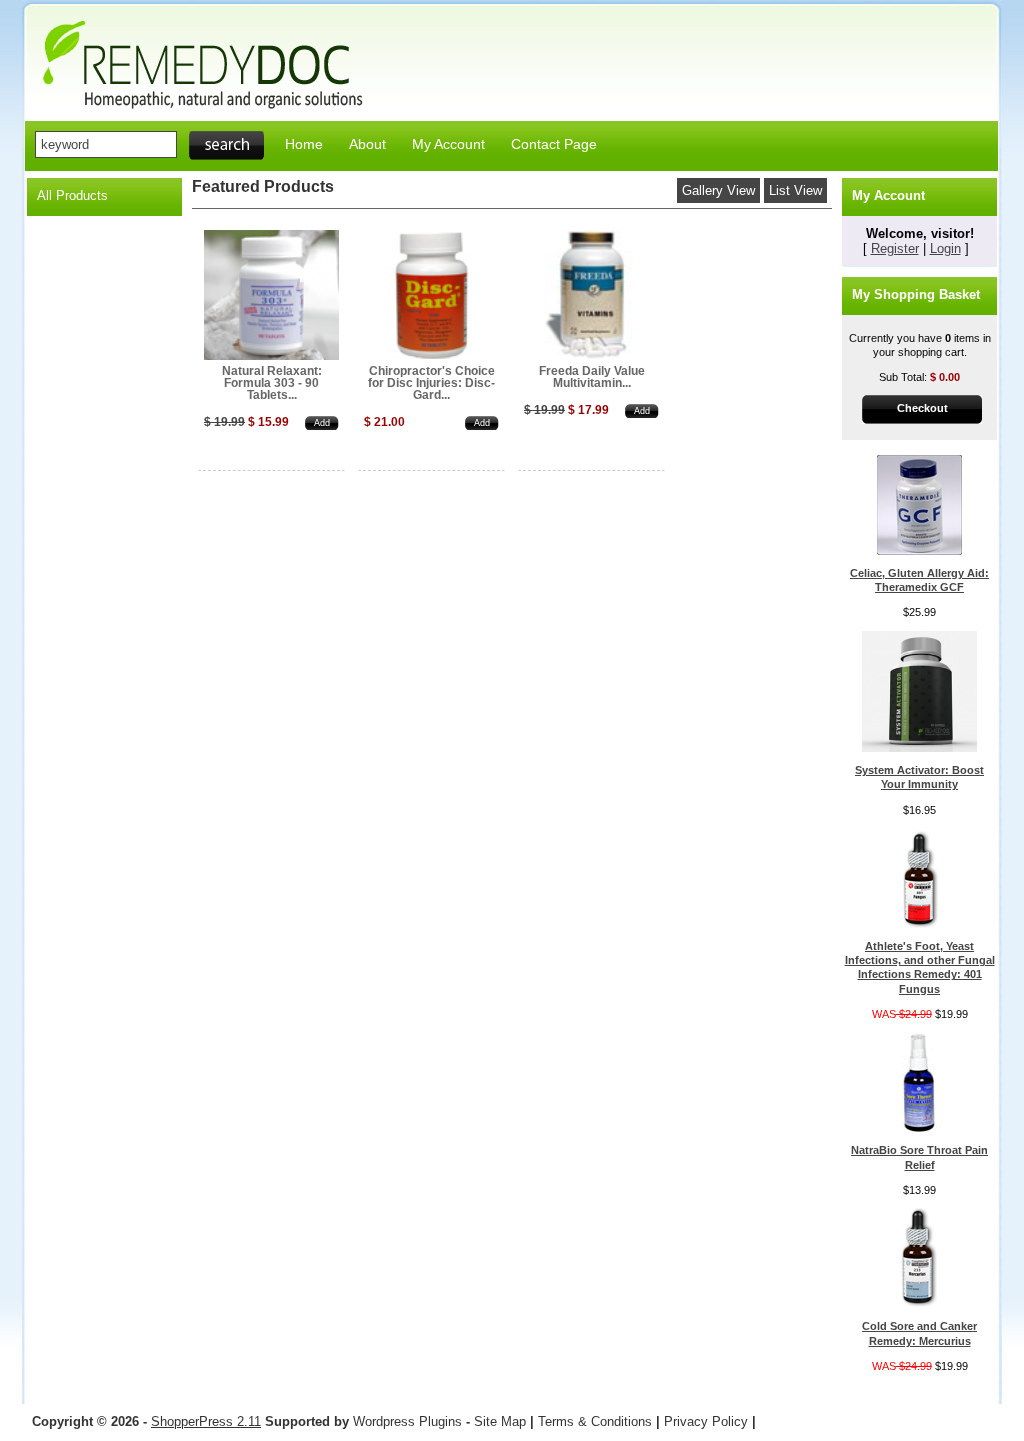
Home (304, 144)
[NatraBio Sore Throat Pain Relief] (920, 1128)
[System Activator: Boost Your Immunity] (919, 748)
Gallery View (718, 190)
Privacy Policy (706, 1421)
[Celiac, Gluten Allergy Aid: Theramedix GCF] (920, 551)
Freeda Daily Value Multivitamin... (592, 377)
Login (945, 248)
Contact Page (554, 144)
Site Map (500, 1421)
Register (895, 248)
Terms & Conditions (595, 1421)
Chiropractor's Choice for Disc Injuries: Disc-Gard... (431, 383)
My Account (448, 144)
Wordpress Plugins (409, 1421)
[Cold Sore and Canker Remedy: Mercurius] (920, 1304)
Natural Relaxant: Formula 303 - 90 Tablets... (272, 383)
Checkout (922, 408)
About (367, 144)
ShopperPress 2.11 (206, 1421)
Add (322, 423)
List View (795, 190)
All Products (72, 195)
